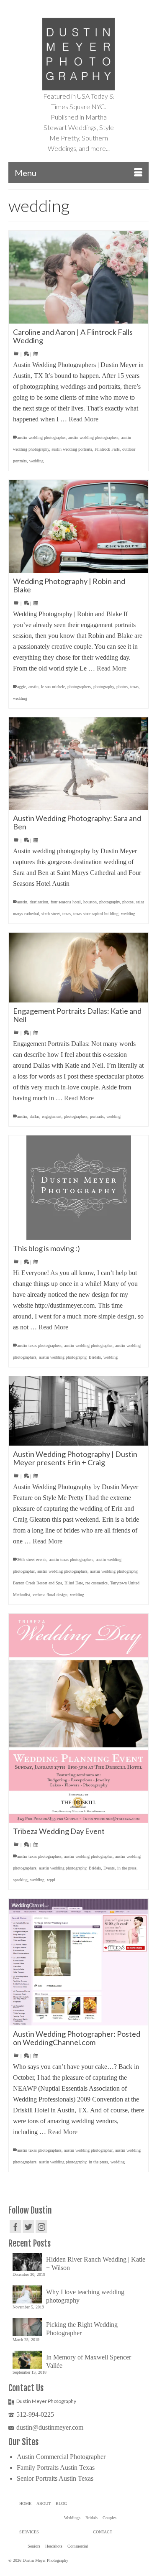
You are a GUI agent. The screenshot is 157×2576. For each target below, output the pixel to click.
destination (39, 902)
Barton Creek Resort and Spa (37, 1583)
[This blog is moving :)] (78, 1188)
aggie (22, 687)
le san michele (53, 687)
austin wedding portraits (72, 449)
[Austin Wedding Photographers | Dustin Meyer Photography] (78, 54)
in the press (127, 1868)
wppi (51, 1880)
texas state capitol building (96, 914)
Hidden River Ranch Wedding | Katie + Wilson (96, 2264)
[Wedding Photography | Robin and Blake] (78, 526)
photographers (79, 687)
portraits (97, 1116)
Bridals (95, 1357)
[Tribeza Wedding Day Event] (78, 1718)
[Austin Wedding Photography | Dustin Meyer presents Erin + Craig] (78, 1411)
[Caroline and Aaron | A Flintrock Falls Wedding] (78, 277)
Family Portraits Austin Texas (56, 2468)
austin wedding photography (63, 1357)
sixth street (51, 914)
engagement (52, 1116)
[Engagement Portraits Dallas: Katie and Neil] (78, 968)
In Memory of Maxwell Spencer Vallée (89, 2361)
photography (104, 687)
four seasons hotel (66, 902)
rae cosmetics (97, 1583)
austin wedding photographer (41, 437)
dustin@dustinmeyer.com (50, 2427)
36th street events (32, 1560)
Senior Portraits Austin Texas (55, 2478)
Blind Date (74, 1583)
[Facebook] (15, 2226)
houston (90, 902)
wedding (36, 461)
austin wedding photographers (93, 437)
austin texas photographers (39, 1345)
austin (33, 687)
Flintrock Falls (107, 449)
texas (134, 687)
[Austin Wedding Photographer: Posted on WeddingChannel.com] (78, 1962)
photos (122, 687)
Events (109, 1868)
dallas (35, 1116)
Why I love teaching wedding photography (85, 2296)
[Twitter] (28, 2226)
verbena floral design (50, 1595)
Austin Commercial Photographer (61, 2457)
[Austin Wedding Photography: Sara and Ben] (78, 764)
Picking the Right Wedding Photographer (82, 2329)
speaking (20, 1880)
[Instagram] (41, 2226)
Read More (84, 419)
